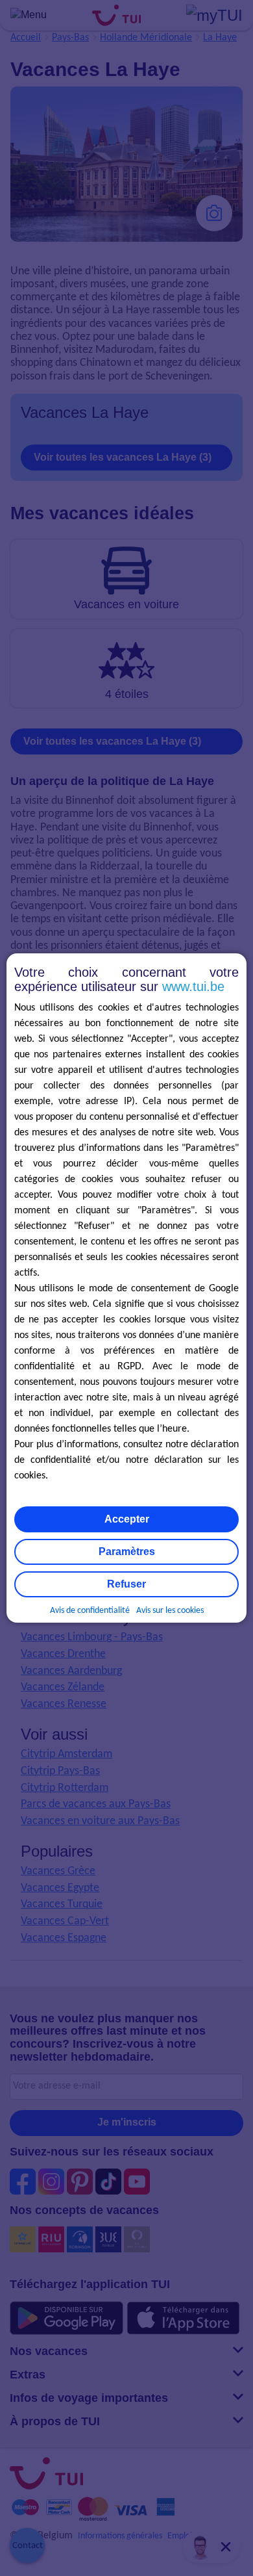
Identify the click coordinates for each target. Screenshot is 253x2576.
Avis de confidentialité (90, 1611)
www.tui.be (193, 986)
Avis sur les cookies (170, 1611)
